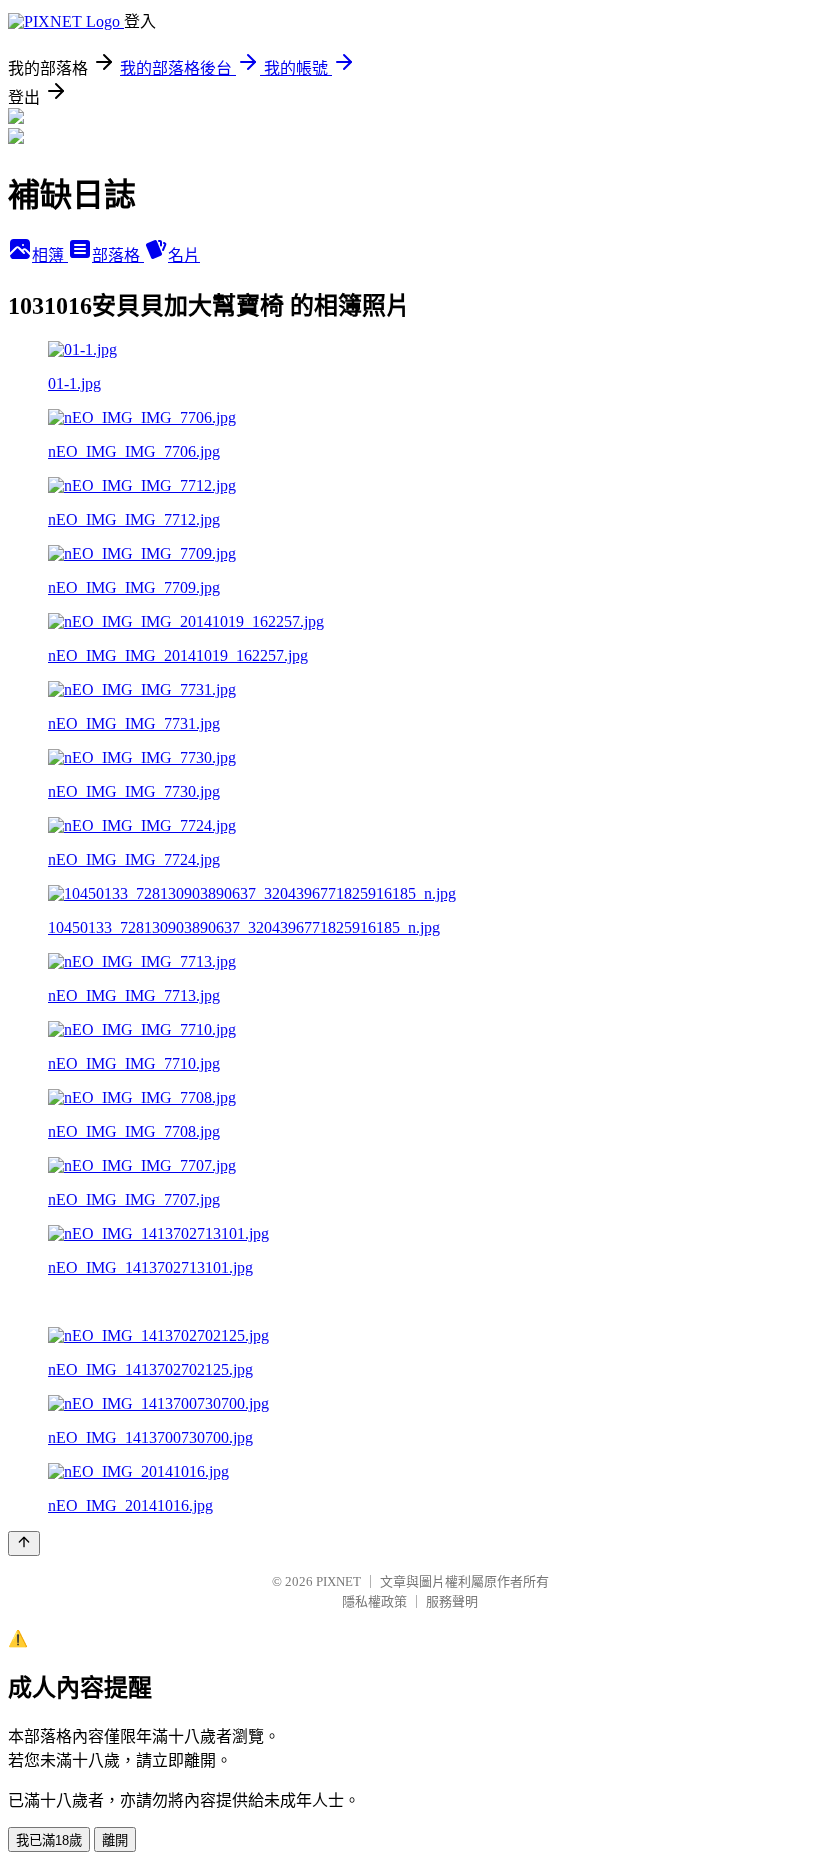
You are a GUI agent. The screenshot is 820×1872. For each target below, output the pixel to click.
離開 (115, 1840)
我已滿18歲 (49, 1840)
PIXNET (338, 1581)
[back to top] (24, 1543)
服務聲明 (452, 1601)
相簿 (50, 255)
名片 (184, 255)
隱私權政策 (374, 1601)
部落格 (118, 255)
